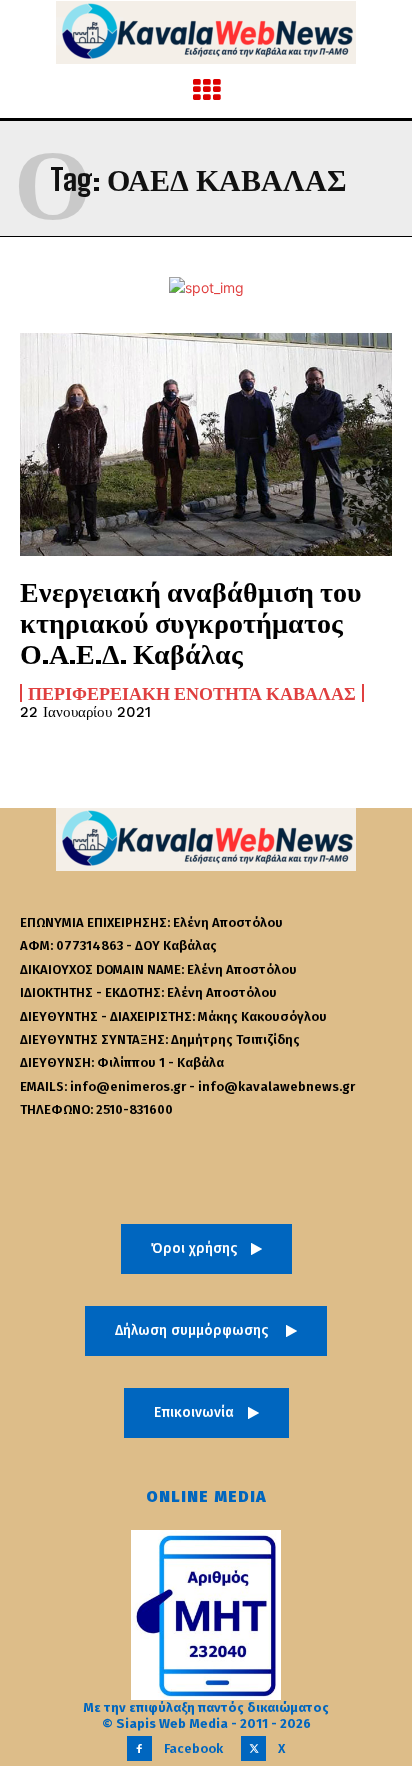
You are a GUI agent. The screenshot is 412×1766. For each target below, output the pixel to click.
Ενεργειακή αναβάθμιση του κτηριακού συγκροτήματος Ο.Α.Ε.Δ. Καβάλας (191, 622)
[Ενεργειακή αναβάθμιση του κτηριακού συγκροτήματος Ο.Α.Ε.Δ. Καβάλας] (206, 444)
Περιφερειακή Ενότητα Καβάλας (192, 693)
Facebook (193, 1748)
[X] (253, 1748)
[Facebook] (139, 1748)
